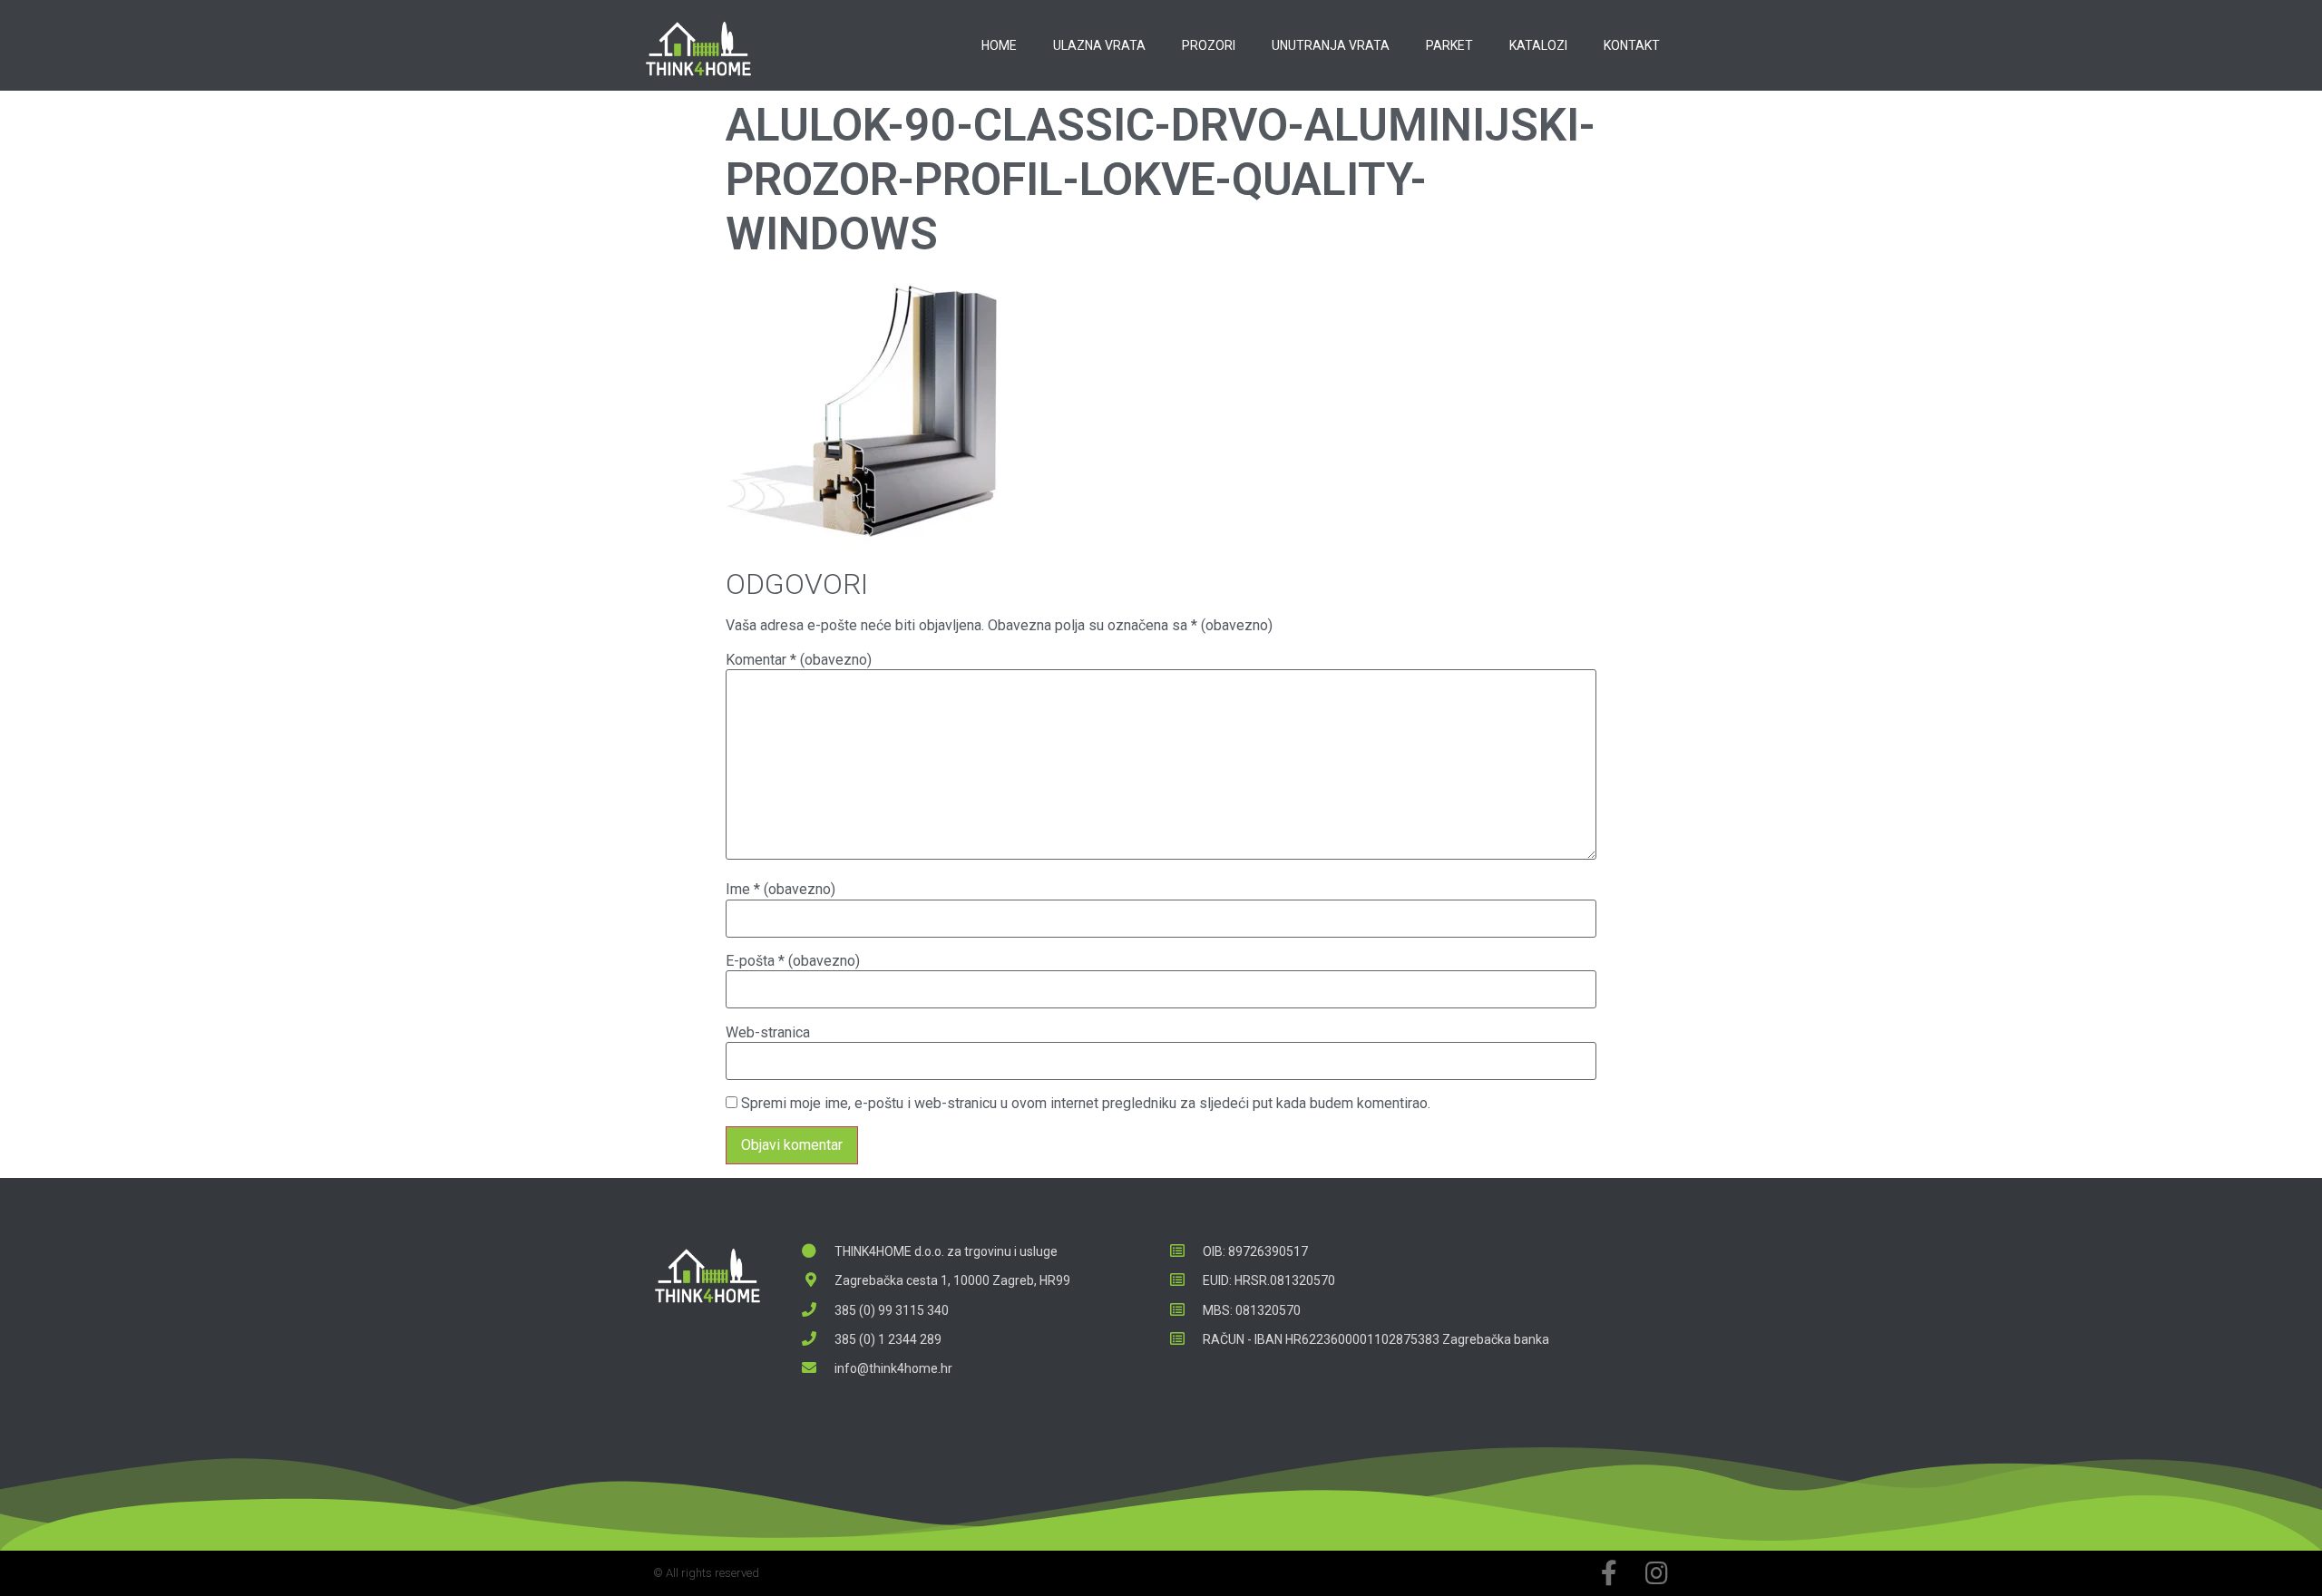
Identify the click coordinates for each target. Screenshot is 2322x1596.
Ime (781, 890)
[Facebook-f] (1609, 1573)
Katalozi (1538, 45)
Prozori (1209, 45)
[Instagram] (1656, 1573)
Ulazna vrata (1099, 45)
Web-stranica (768, 1033)
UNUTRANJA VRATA (1331, 45)
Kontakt (1632, 45)
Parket (1449, 45)
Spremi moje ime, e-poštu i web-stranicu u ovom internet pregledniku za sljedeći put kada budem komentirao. (1086, 1104)
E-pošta (793, 961)
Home (999, 45)
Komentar (799, 660)
